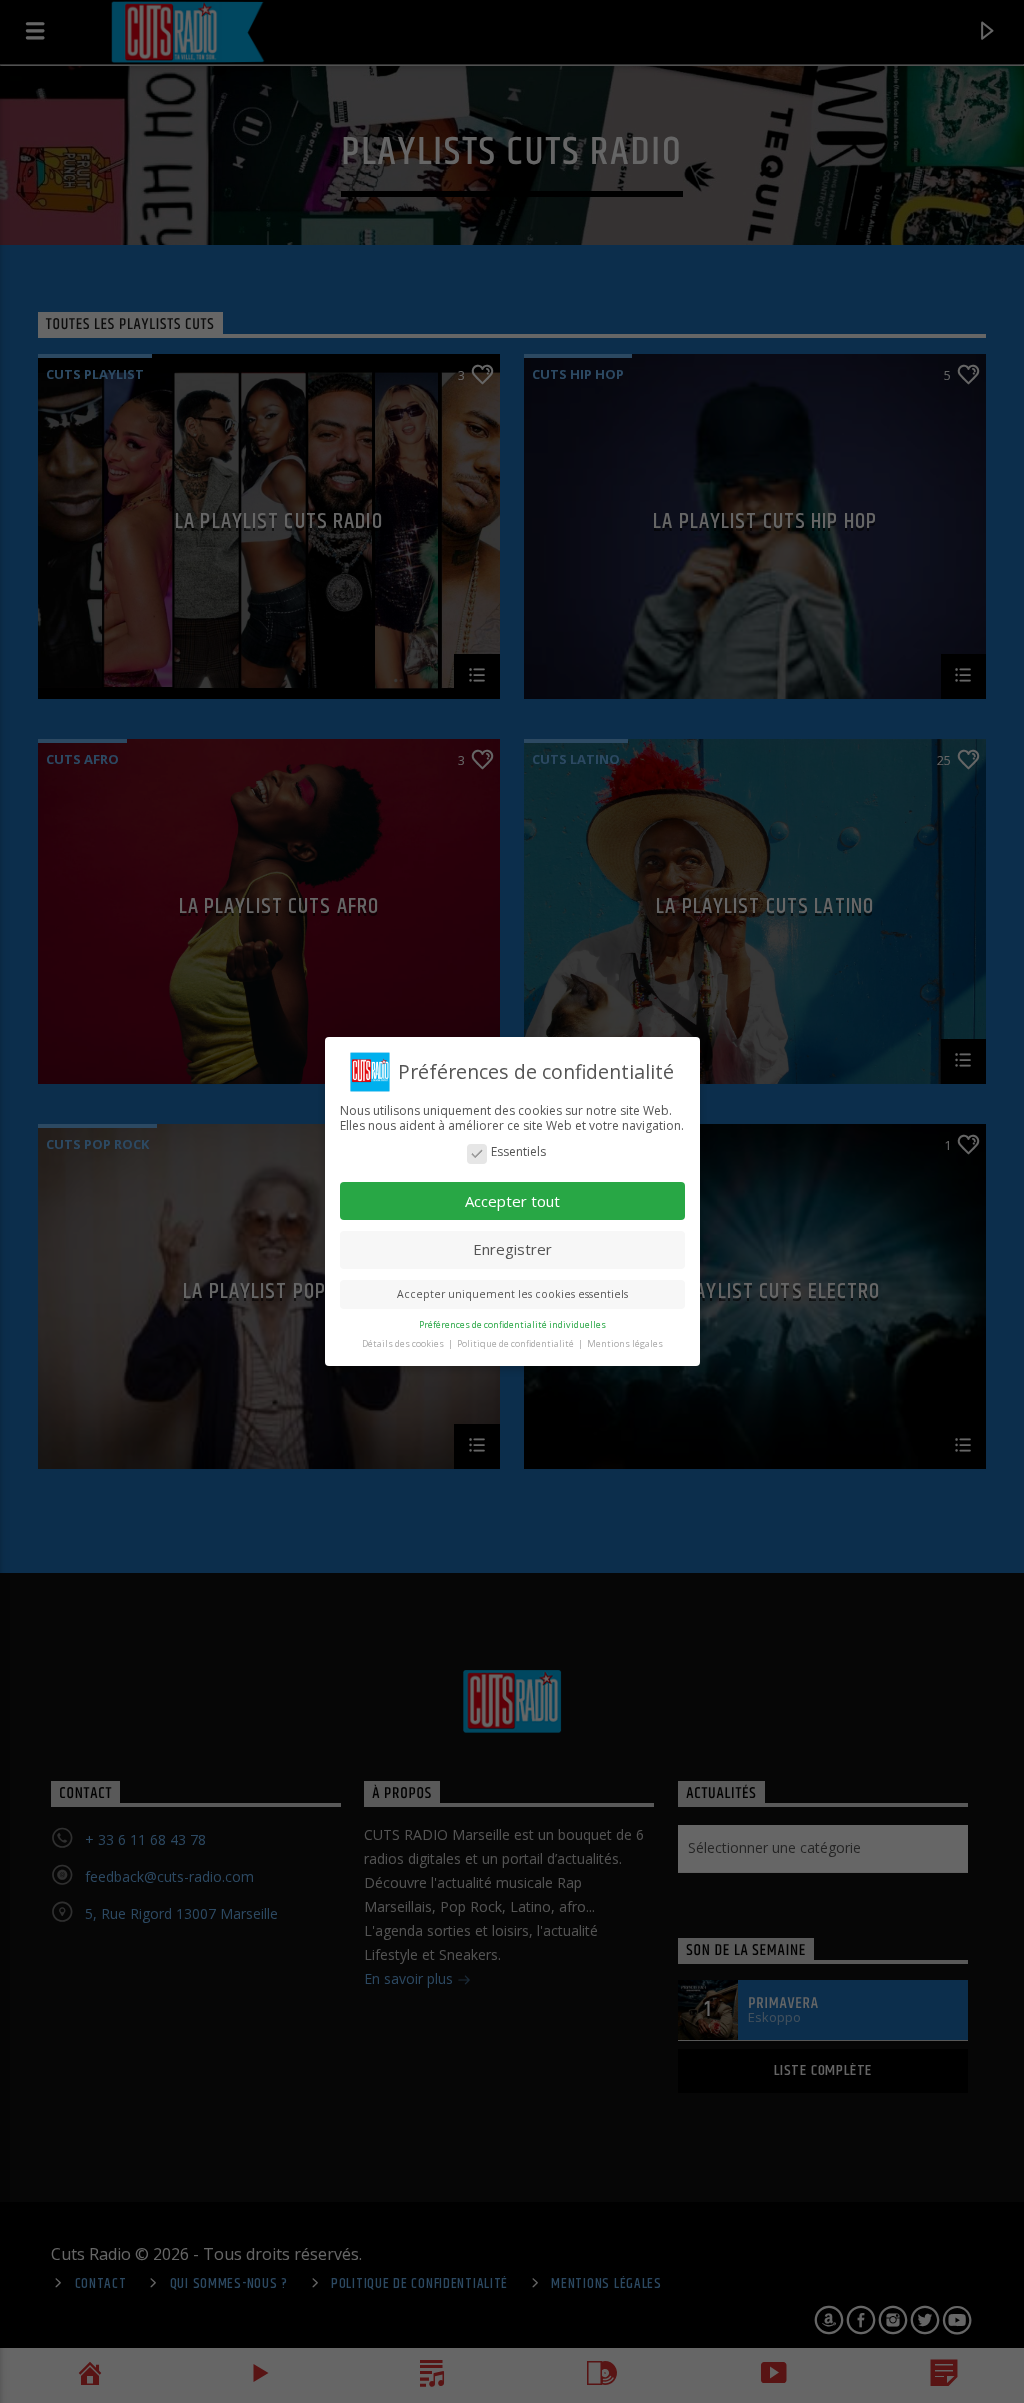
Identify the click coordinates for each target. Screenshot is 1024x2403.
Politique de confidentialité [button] (516, 1343)
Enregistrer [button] (512, 1249)
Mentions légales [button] (625, 1343)
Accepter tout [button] (512, 1201)
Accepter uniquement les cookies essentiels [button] (512, 1294)
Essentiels (518, 1152)
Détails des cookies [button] (404, 1343)
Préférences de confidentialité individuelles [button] (512, 1324)
